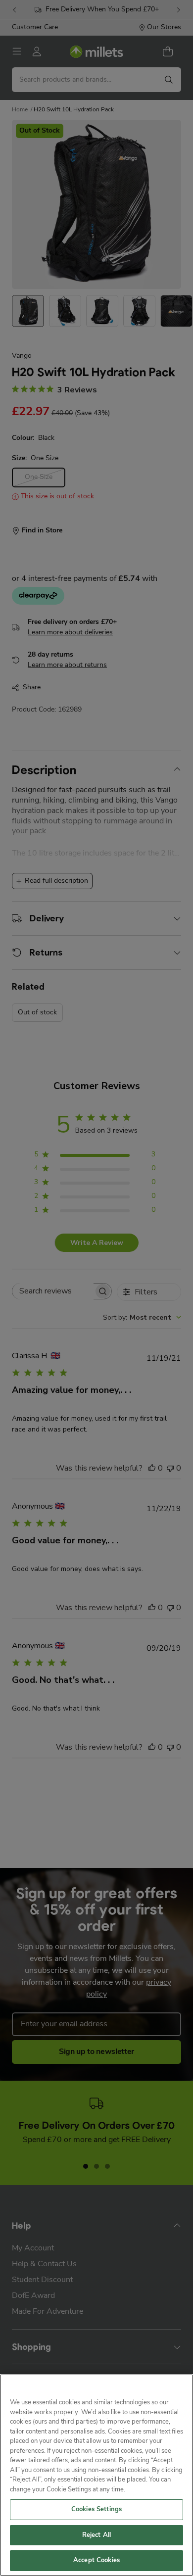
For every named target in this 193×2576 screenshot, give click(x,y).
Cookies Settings (96, 2509)
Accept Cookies (96, 2560)
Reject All (96, 2535)
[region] (96, 2475)
